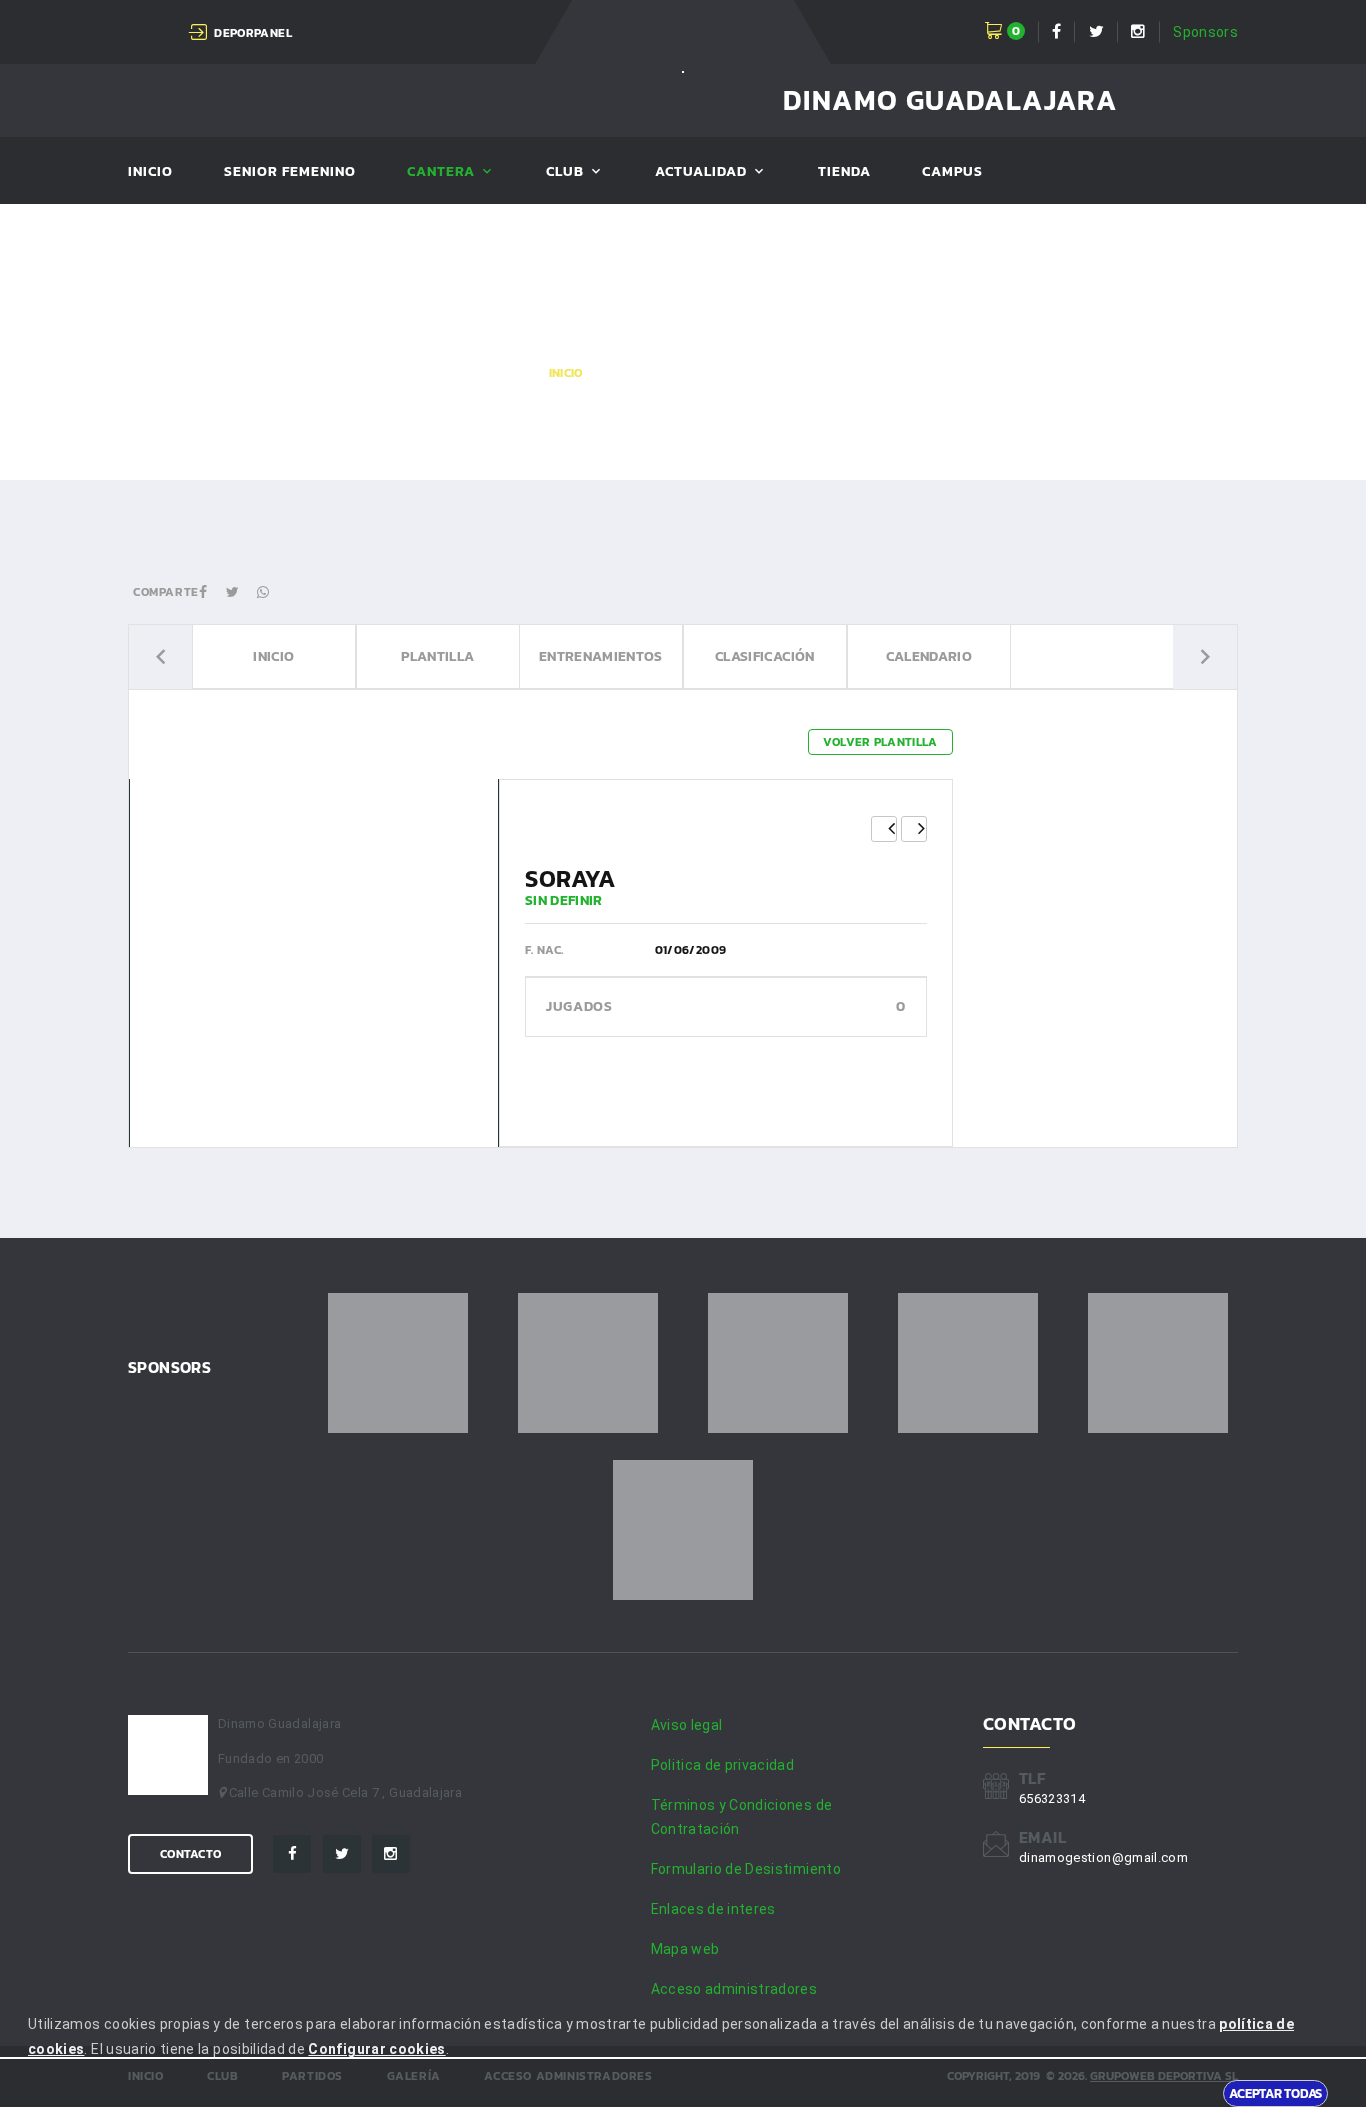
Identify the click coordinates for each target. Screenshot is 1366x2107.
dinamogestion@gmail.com (1103, 1857)
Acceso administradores (734, 1989)
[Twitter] (342, 1854)
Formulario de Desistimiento (746, 1869)
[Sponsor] (398, 1363)
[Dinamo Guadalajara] (683, 71)
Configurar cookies (376, 2049)
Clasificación (765, 656)
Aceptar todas (1275, 2093)
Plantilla (437, 656)
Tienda (844, 172)
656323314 (1052, 1798)
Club (565, 172)
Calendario (928, 656)
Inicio (150, 172)
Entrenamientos (601, 656)
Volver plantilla (880, 742)
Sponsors (1205, 32)
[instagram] (391, 1854)
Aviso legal (687, 1725)
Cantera (441, 172)
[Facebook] (292, 1854)
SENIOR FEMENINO (290, 172)
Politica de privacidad (723, 1765)
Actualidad (701, 172)
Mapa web (685, 1949)
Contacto (190, 1854)
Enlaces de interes (713, 1909)
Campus (952, 172)
